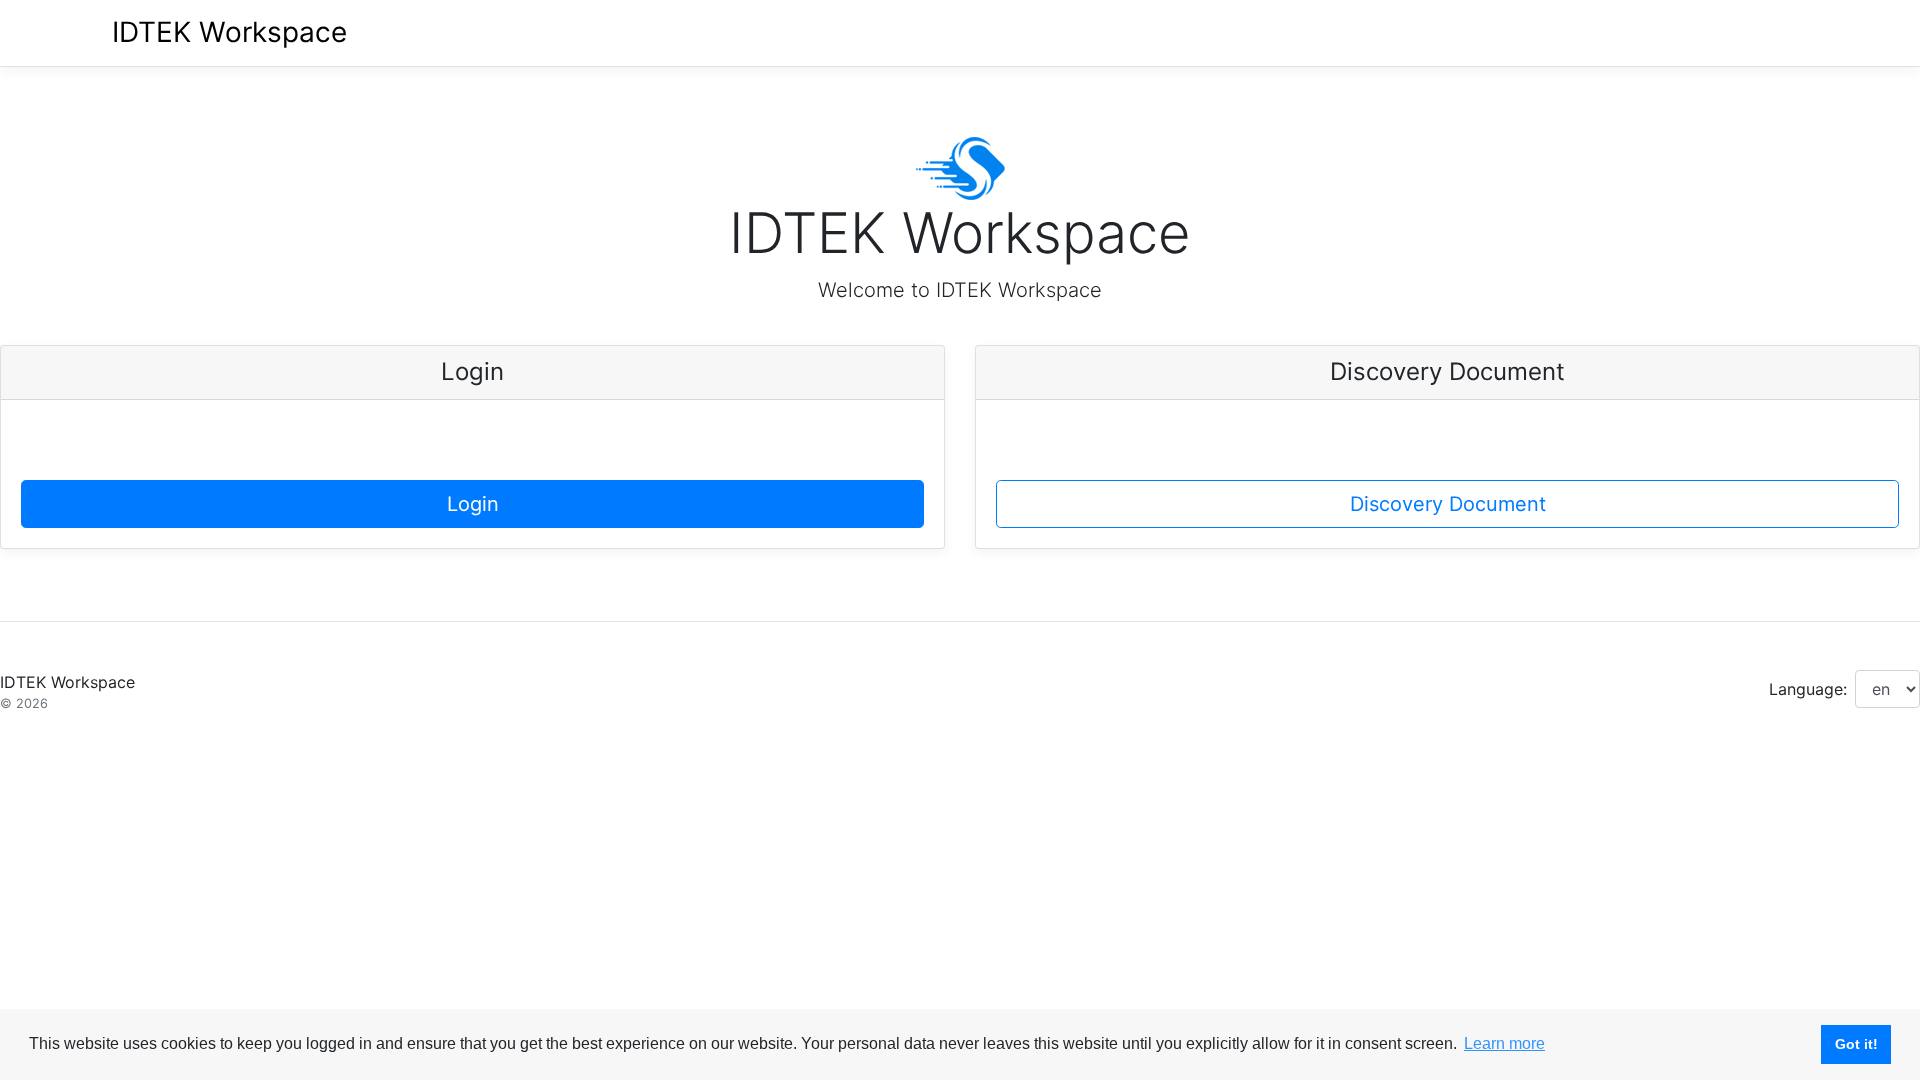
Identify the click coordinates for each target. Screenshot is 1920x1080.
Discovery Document (1448, 504)
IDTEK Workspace (229, 32)
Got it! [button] (1856, 1044)
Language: (1808, 689)
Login (473, 504)
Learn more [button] (1504, 1043)
